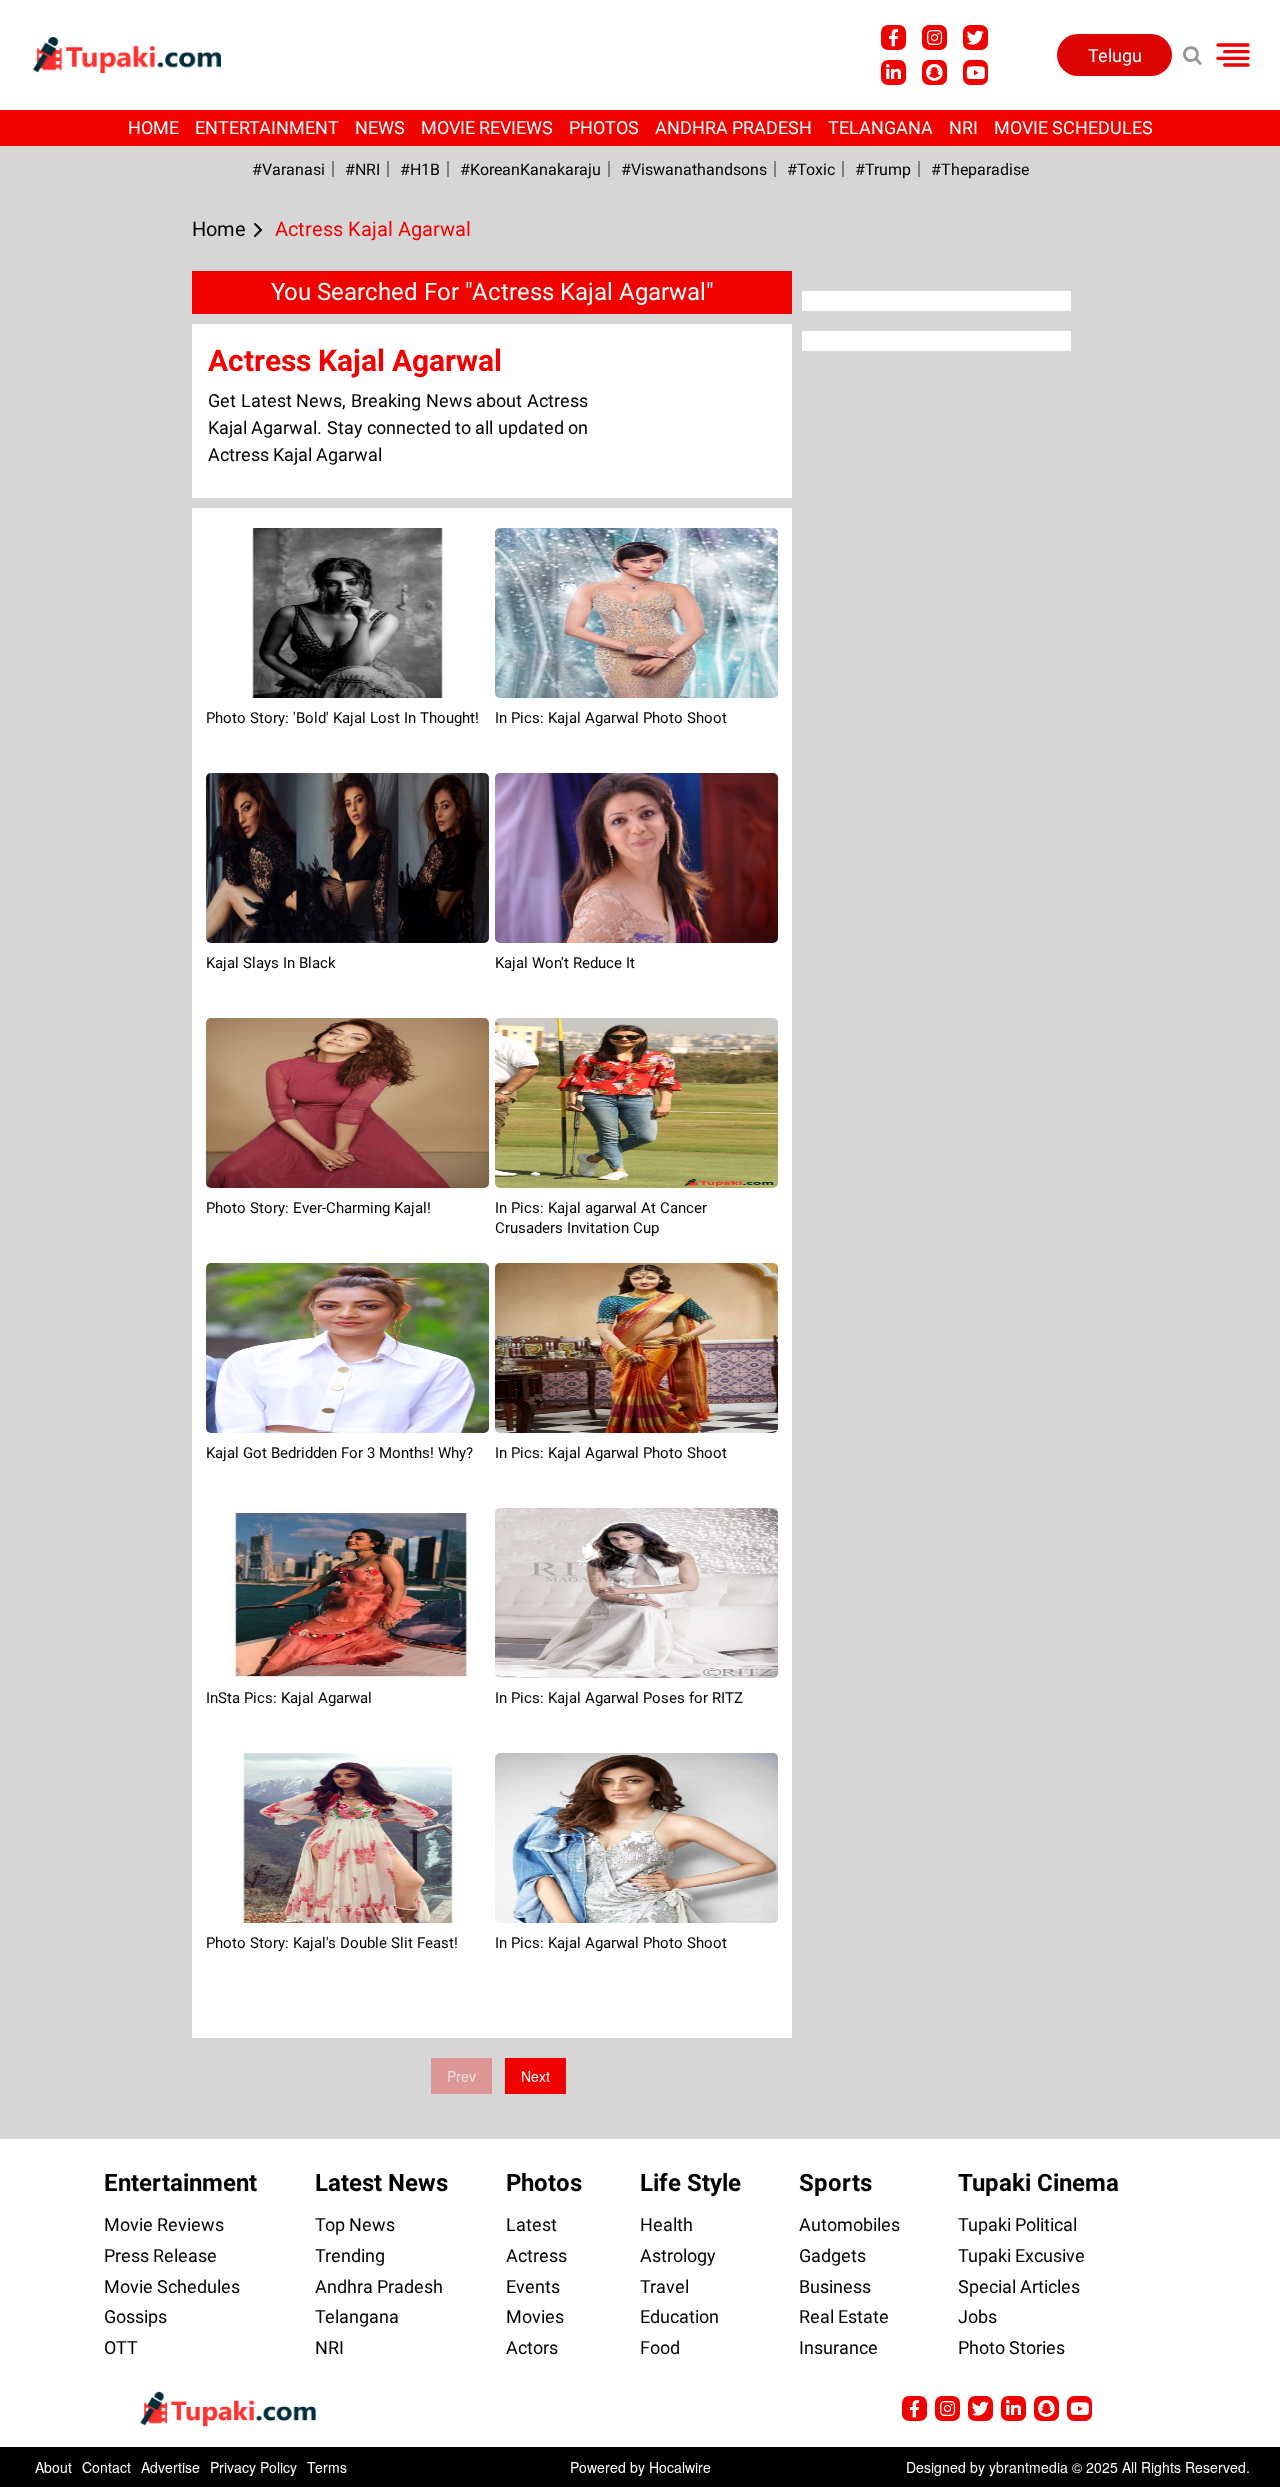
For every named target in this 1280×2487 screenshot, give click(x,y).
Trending (350, 2255)
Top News (355, 2224)
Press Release (160, 2255)
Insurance (838, 2347)
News (380, 127)
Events (533, 2286)
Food (660, 2347)
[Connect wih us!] (893, 72)
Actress (536, 2255)
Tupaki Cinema (1038, 2183)
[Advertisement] (90, 797)
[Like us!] (893, 37)
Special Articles (1019, 2286)
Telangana (880, 127)
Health (666, 2224)
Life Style (690, 2183)
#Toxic (811, 169)
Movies (535, 2316)
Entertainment (267, 127)
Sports (835, 2183)
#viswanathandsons (694, 169)
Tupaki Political (1017, 2224)
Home (153, 127)
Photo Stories (1011, 2347)
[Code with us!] (934, 72)
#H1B (420, 169)
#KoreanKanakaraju (530, 169)
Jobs (977, 2316)
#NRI (362, 169)
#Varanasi (288, 169)
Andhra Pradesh (733, 127)
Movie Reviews (487, 127)
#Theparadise (980, 169)
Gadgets (832, 2255)
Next (535, 2076)
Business (835, 2286)
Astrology (678, 2255)
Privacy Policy (253, 2467)
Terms (327, 2467)
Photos (604, 127)
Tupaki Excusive (1021, 2255)
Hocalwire (680, 2467)
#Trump (883, 169)
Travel (664, 2286)
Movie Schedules (1073, 127)
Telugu (1115, 55)
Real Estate (844, 2316)
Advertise (170, 2467)
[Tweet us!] (934, 37)
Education (679, 2316)
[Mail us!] (975, 72)
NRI (963, 127)
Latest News (381, 2183)
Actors (532, 2347)
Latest (531, 2224)
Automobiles (849, 2224)
